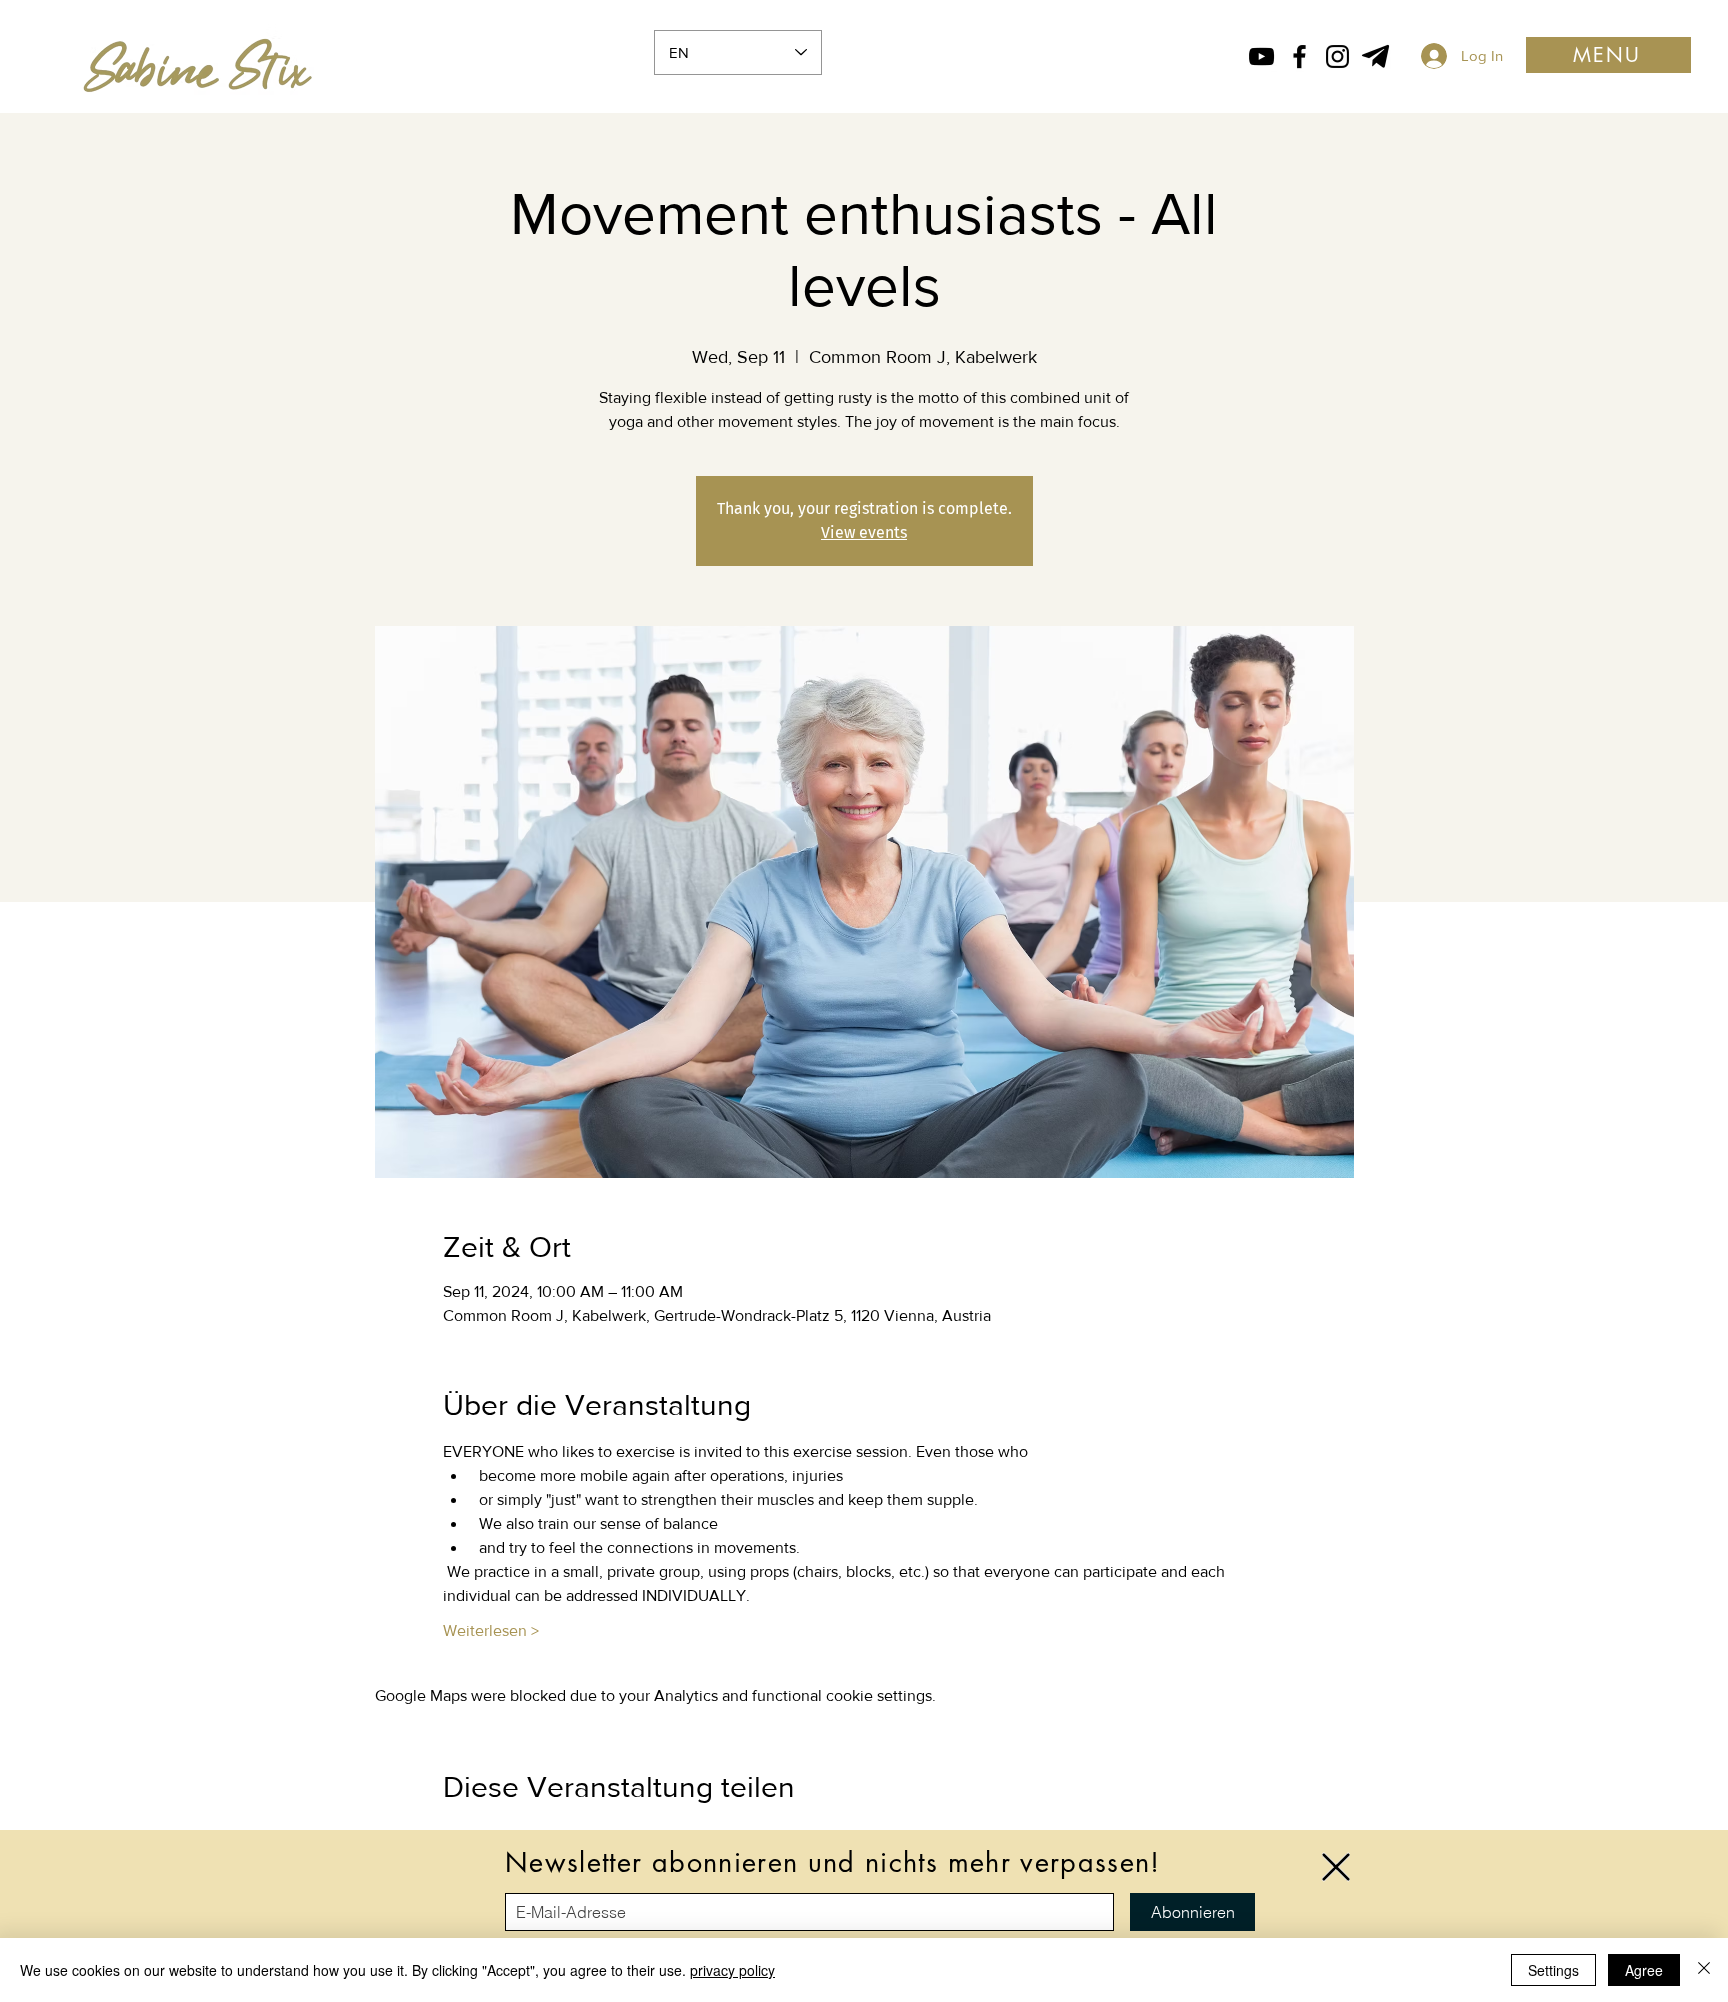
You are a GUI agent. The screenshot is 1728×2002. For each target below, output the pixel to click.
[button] (1336, 1867)
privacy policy (732, 1970)
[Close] (1704, 1970)
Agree (1644, 1970)
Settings (1553, 1970)
